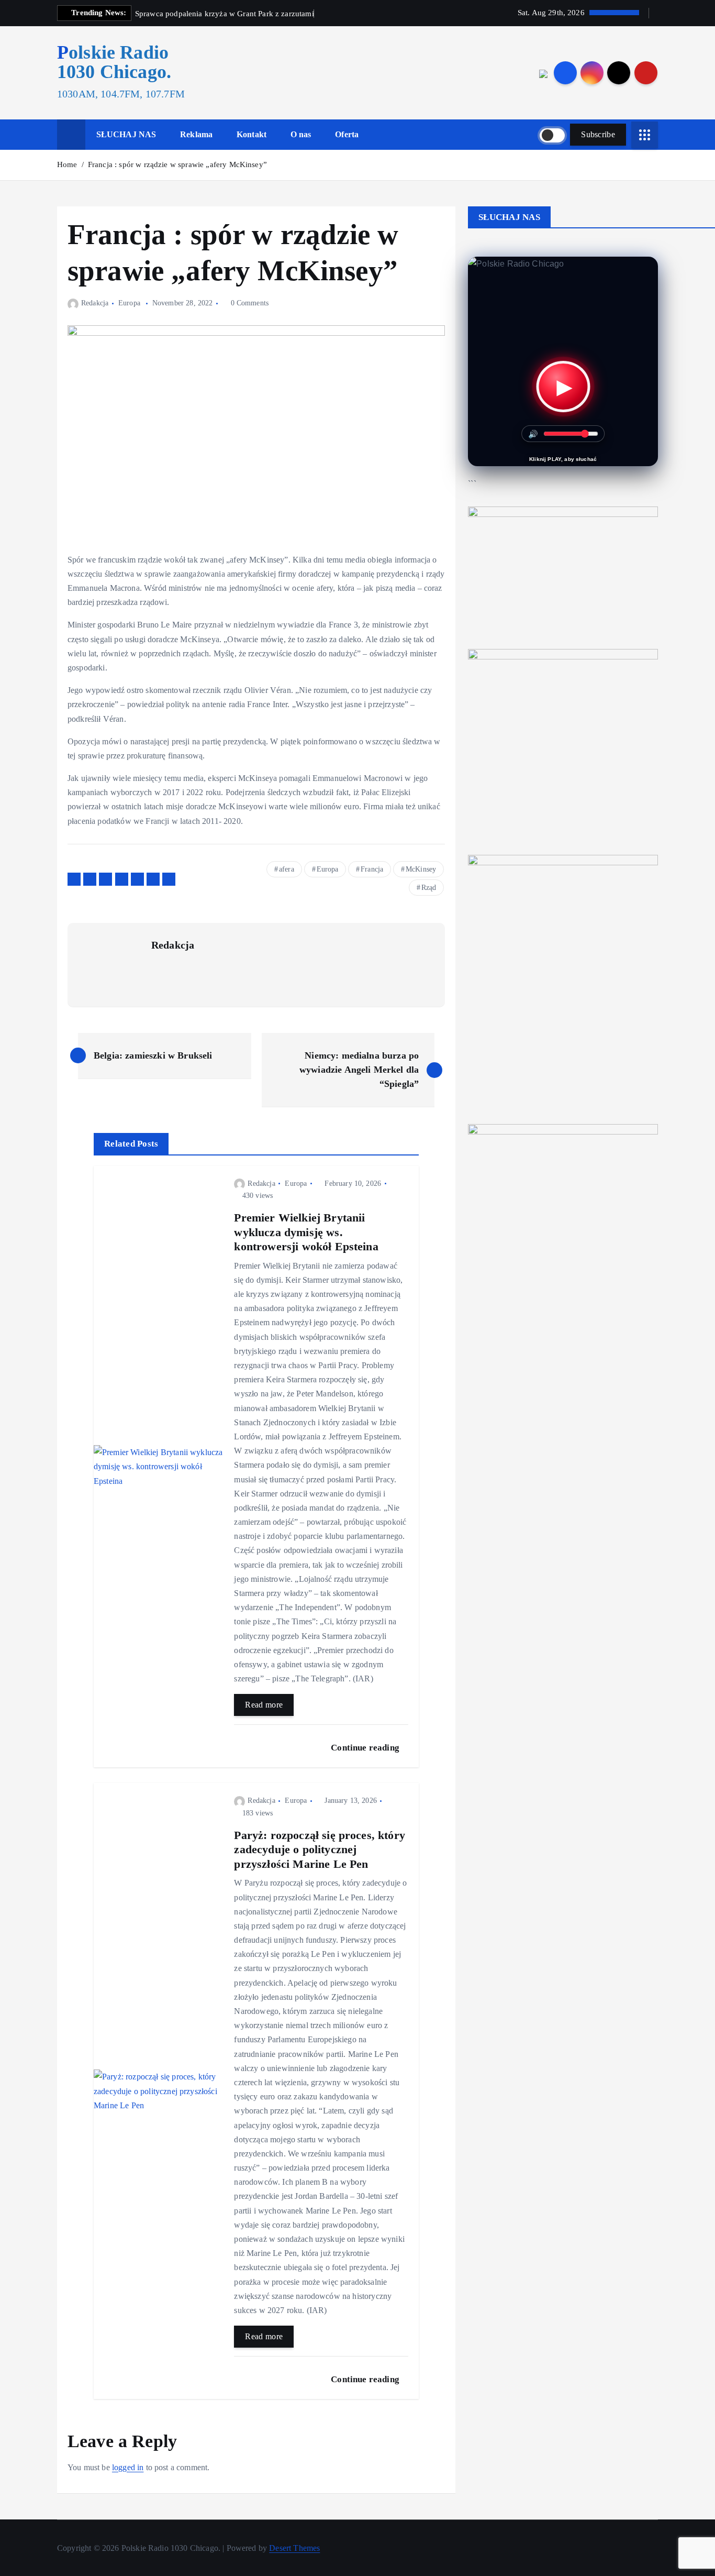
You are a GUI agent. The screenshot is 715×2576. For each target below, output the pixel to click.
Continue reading (366, 1748)
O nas (301, 134)
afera (287, 869)
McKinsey (421, 869)
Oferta (347, 134)
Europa (129, 303)
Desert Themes (294, 2548)
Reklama (196, 134)
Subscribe (598, 134)
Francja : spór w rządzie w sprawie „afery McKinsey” (177, 164)
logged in (128, 2467)
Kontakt (252, 134)
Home (67, 164)
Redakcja (95, 303)
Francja (372, 869)
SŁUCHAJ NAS (126, 134)
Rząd (429, 888)
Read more (264, 1705)
